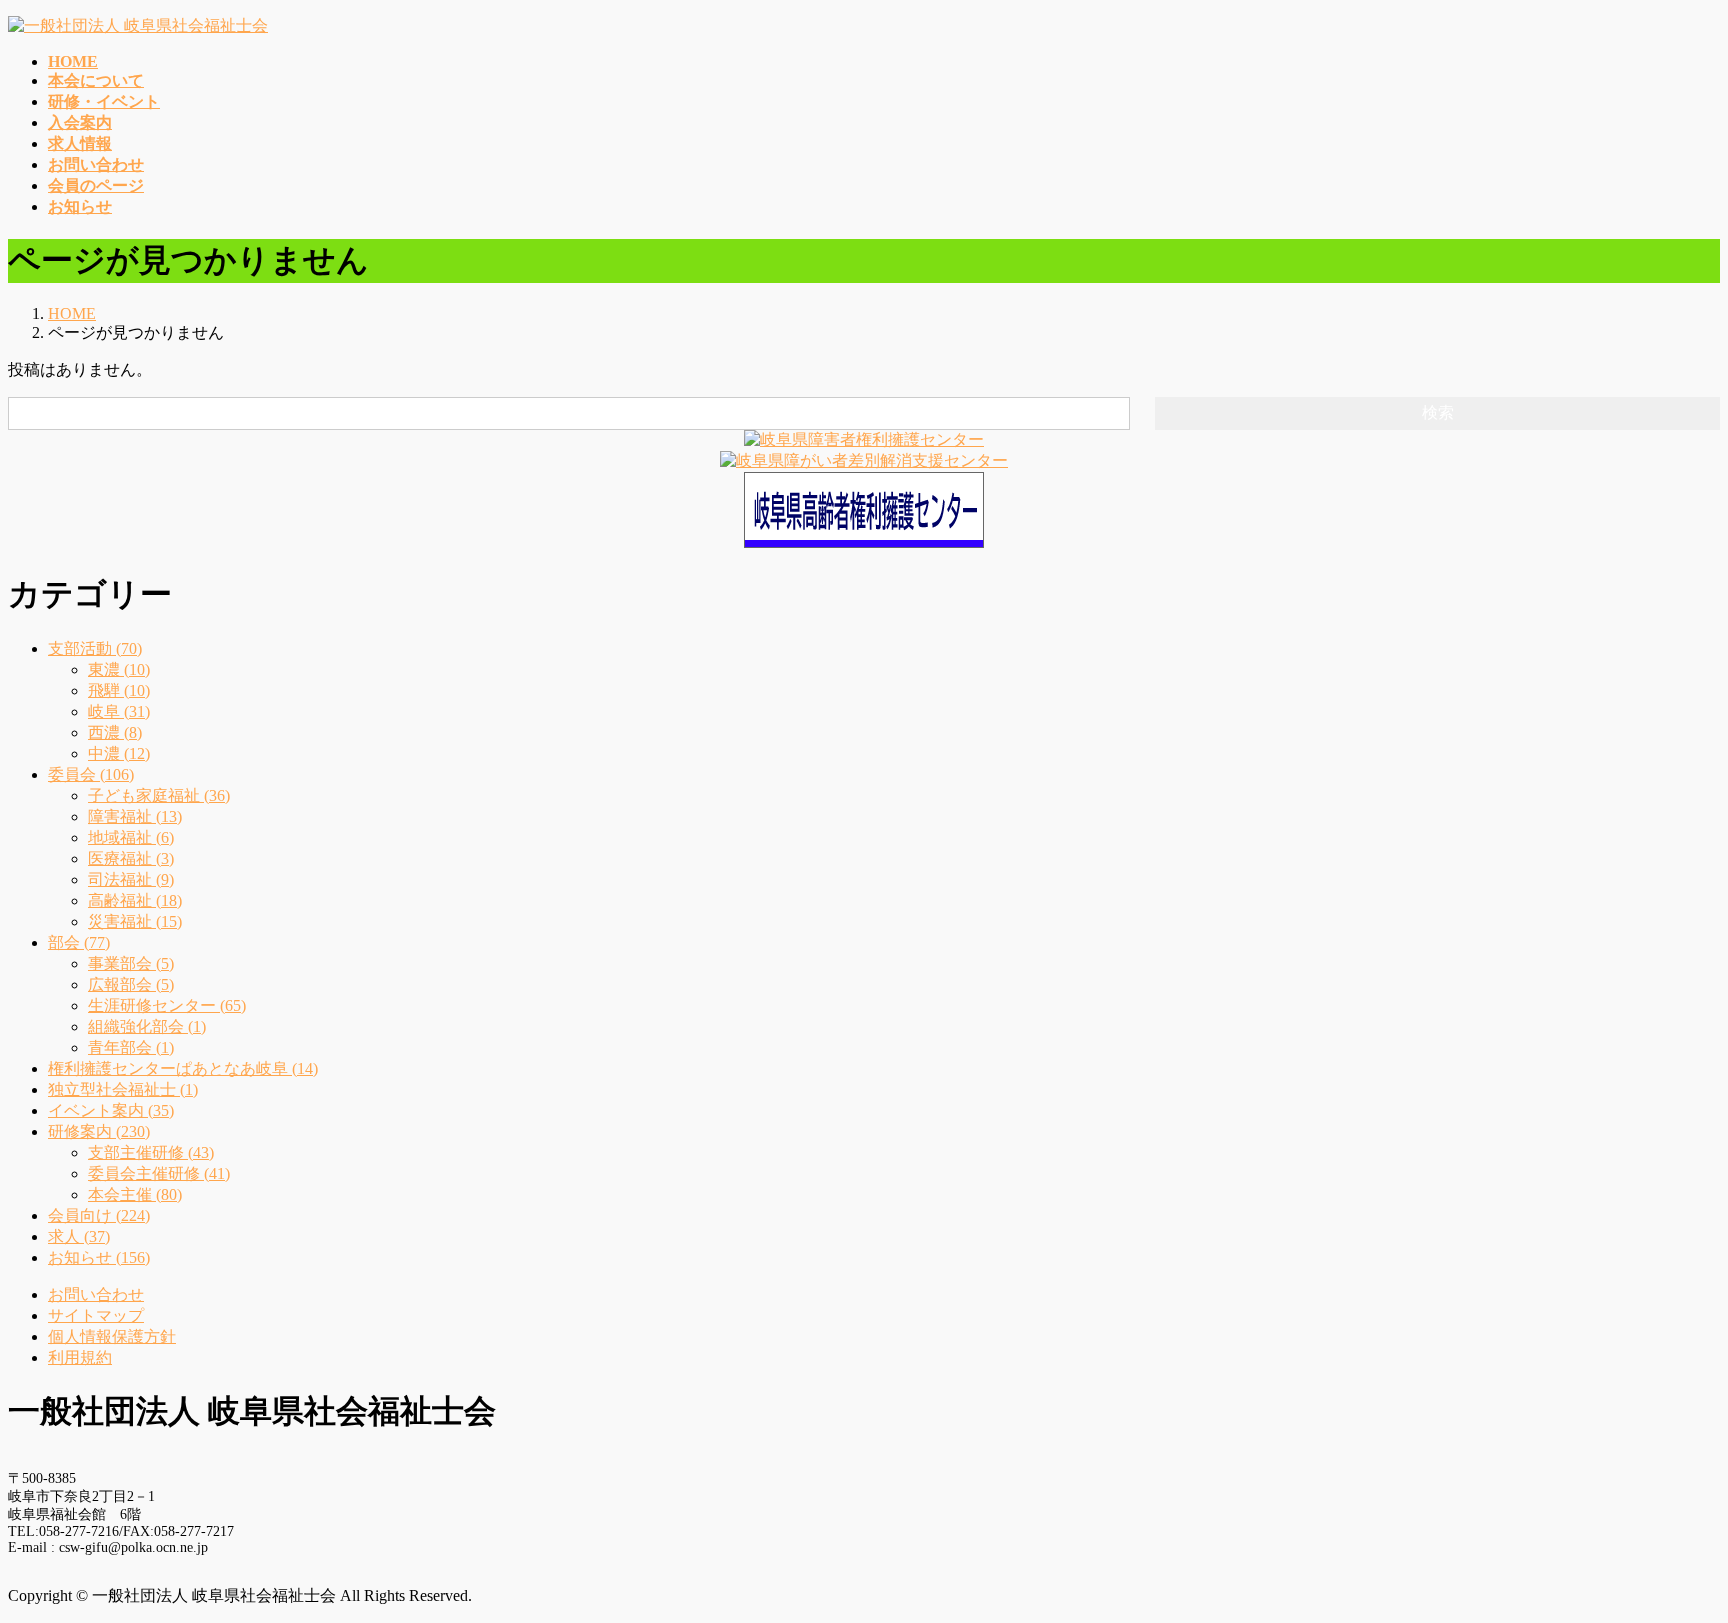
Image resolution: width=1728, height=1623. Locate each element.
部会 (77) (79, 942)
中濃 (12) (119, 753)
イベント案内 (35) (111, 1110)
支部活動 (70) (95, 648)
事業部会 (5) (131, 963)
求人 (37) (79, 1236)
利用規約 (80, 1357)
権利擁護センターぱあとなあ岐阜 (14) (183, 1068)
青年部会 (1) (131, 1047)
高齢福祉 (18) (135, 900)
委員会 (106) (91, 774)
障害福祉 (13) (135, 816)
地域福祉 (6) (131, 837)
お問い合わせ (96, 1294)
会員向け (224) (99, 1215)
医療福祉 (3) (131, 858)
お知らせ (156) (99, 1257)
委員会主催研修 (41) (159, 1173)
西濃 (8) (115, 732)
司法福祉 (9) (131, 879)
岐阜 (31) (119, 711)
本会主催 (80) (135, 1194)
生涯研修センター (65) (167, 1005)
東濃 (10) (119, 669)
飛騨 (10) (119, 690)
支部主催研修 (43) (151, 1152)
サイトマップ (96, 1315)
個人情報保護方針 (112, 1336)
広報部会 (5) (131, 984)
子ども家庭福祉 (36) (159, 795)
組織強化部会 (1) (147, 1026)
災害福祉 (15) (135, 921)
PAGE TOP (1673, 1553)
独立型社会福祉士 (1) (123, 1089)
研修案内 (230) (99, 1131)
